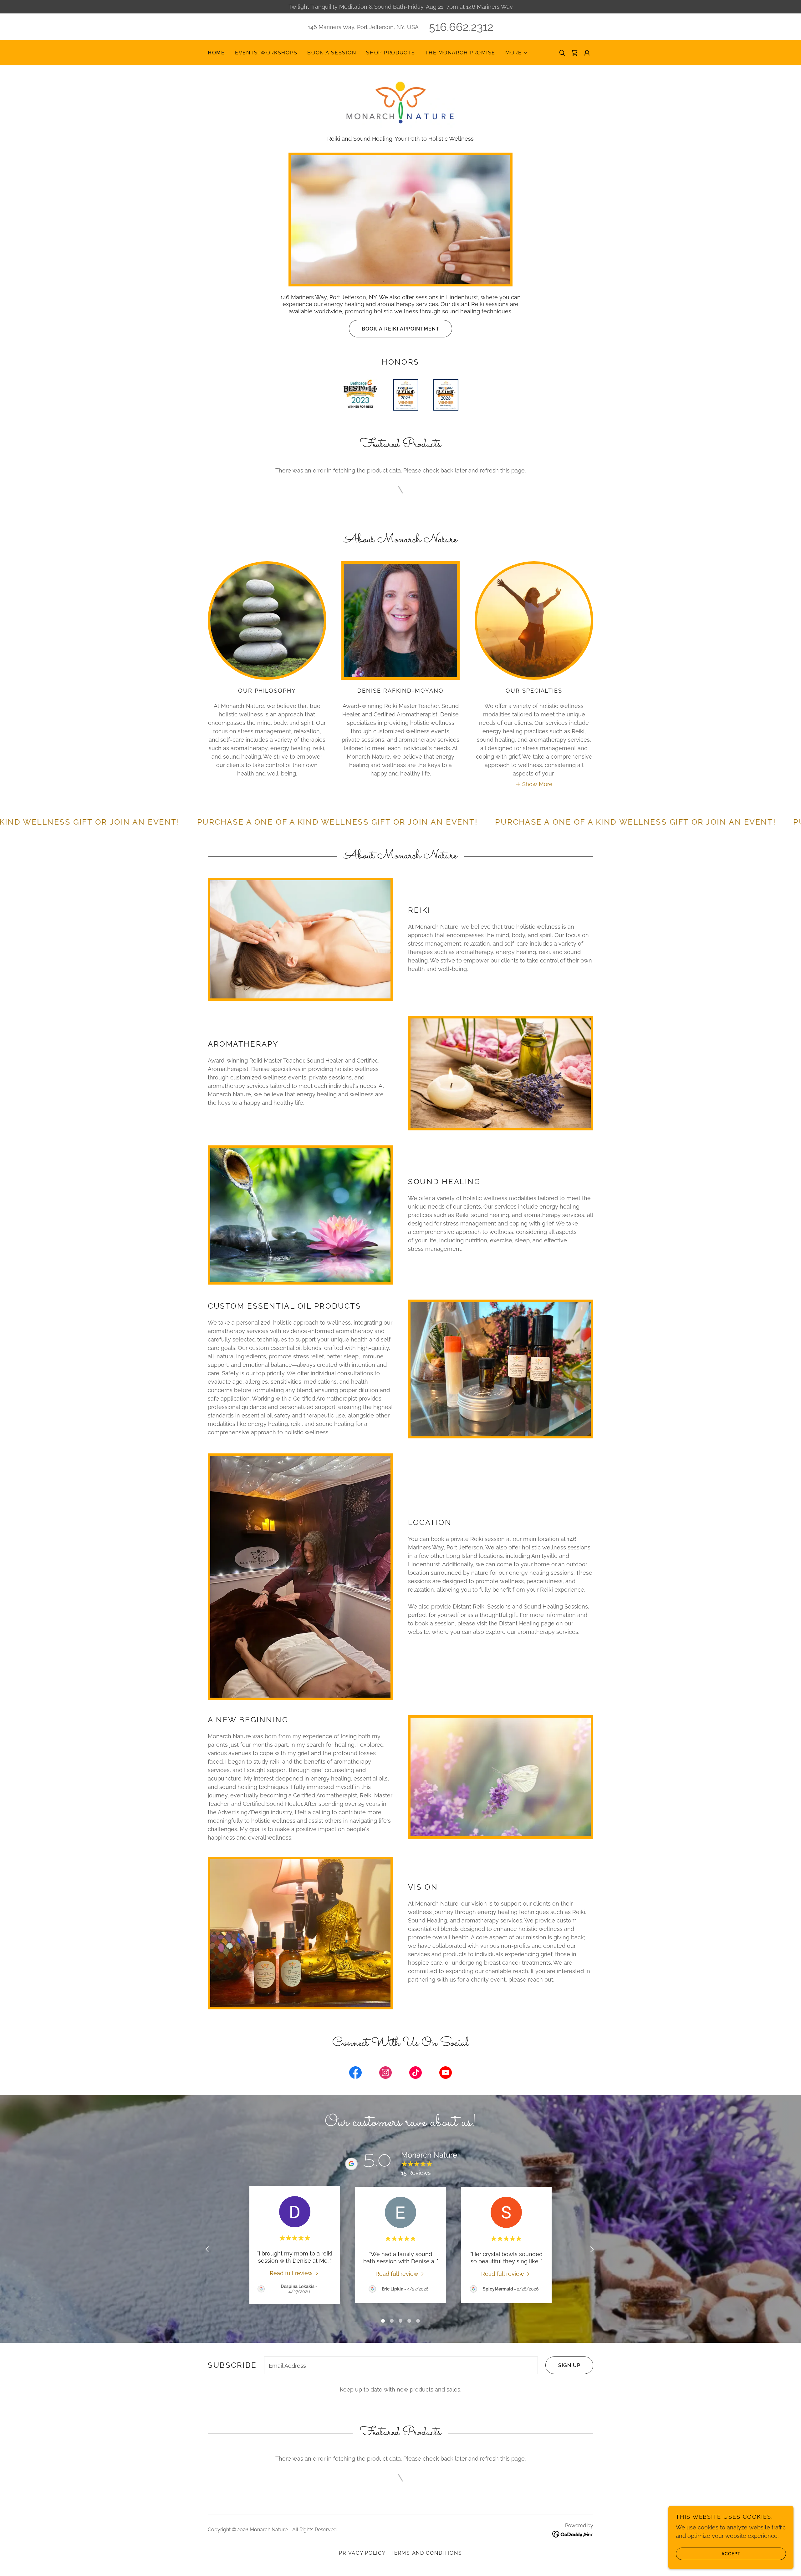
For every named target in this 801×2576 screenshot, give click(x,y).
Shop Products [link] (390, 53)
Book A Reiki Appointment (400, 329)
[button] (517, 53)
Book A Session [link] (332, 53)
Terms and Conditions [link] (426, 2553)
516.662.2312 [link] (461, 27)
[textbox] (401, 2365)
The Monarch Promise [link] (460, 53)
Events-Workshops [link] (266, 53)
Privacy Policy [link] (362, 2553)
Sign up (569, 2365)
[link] (574, 53)
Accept (731, 2553)
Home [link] (216, 53)
